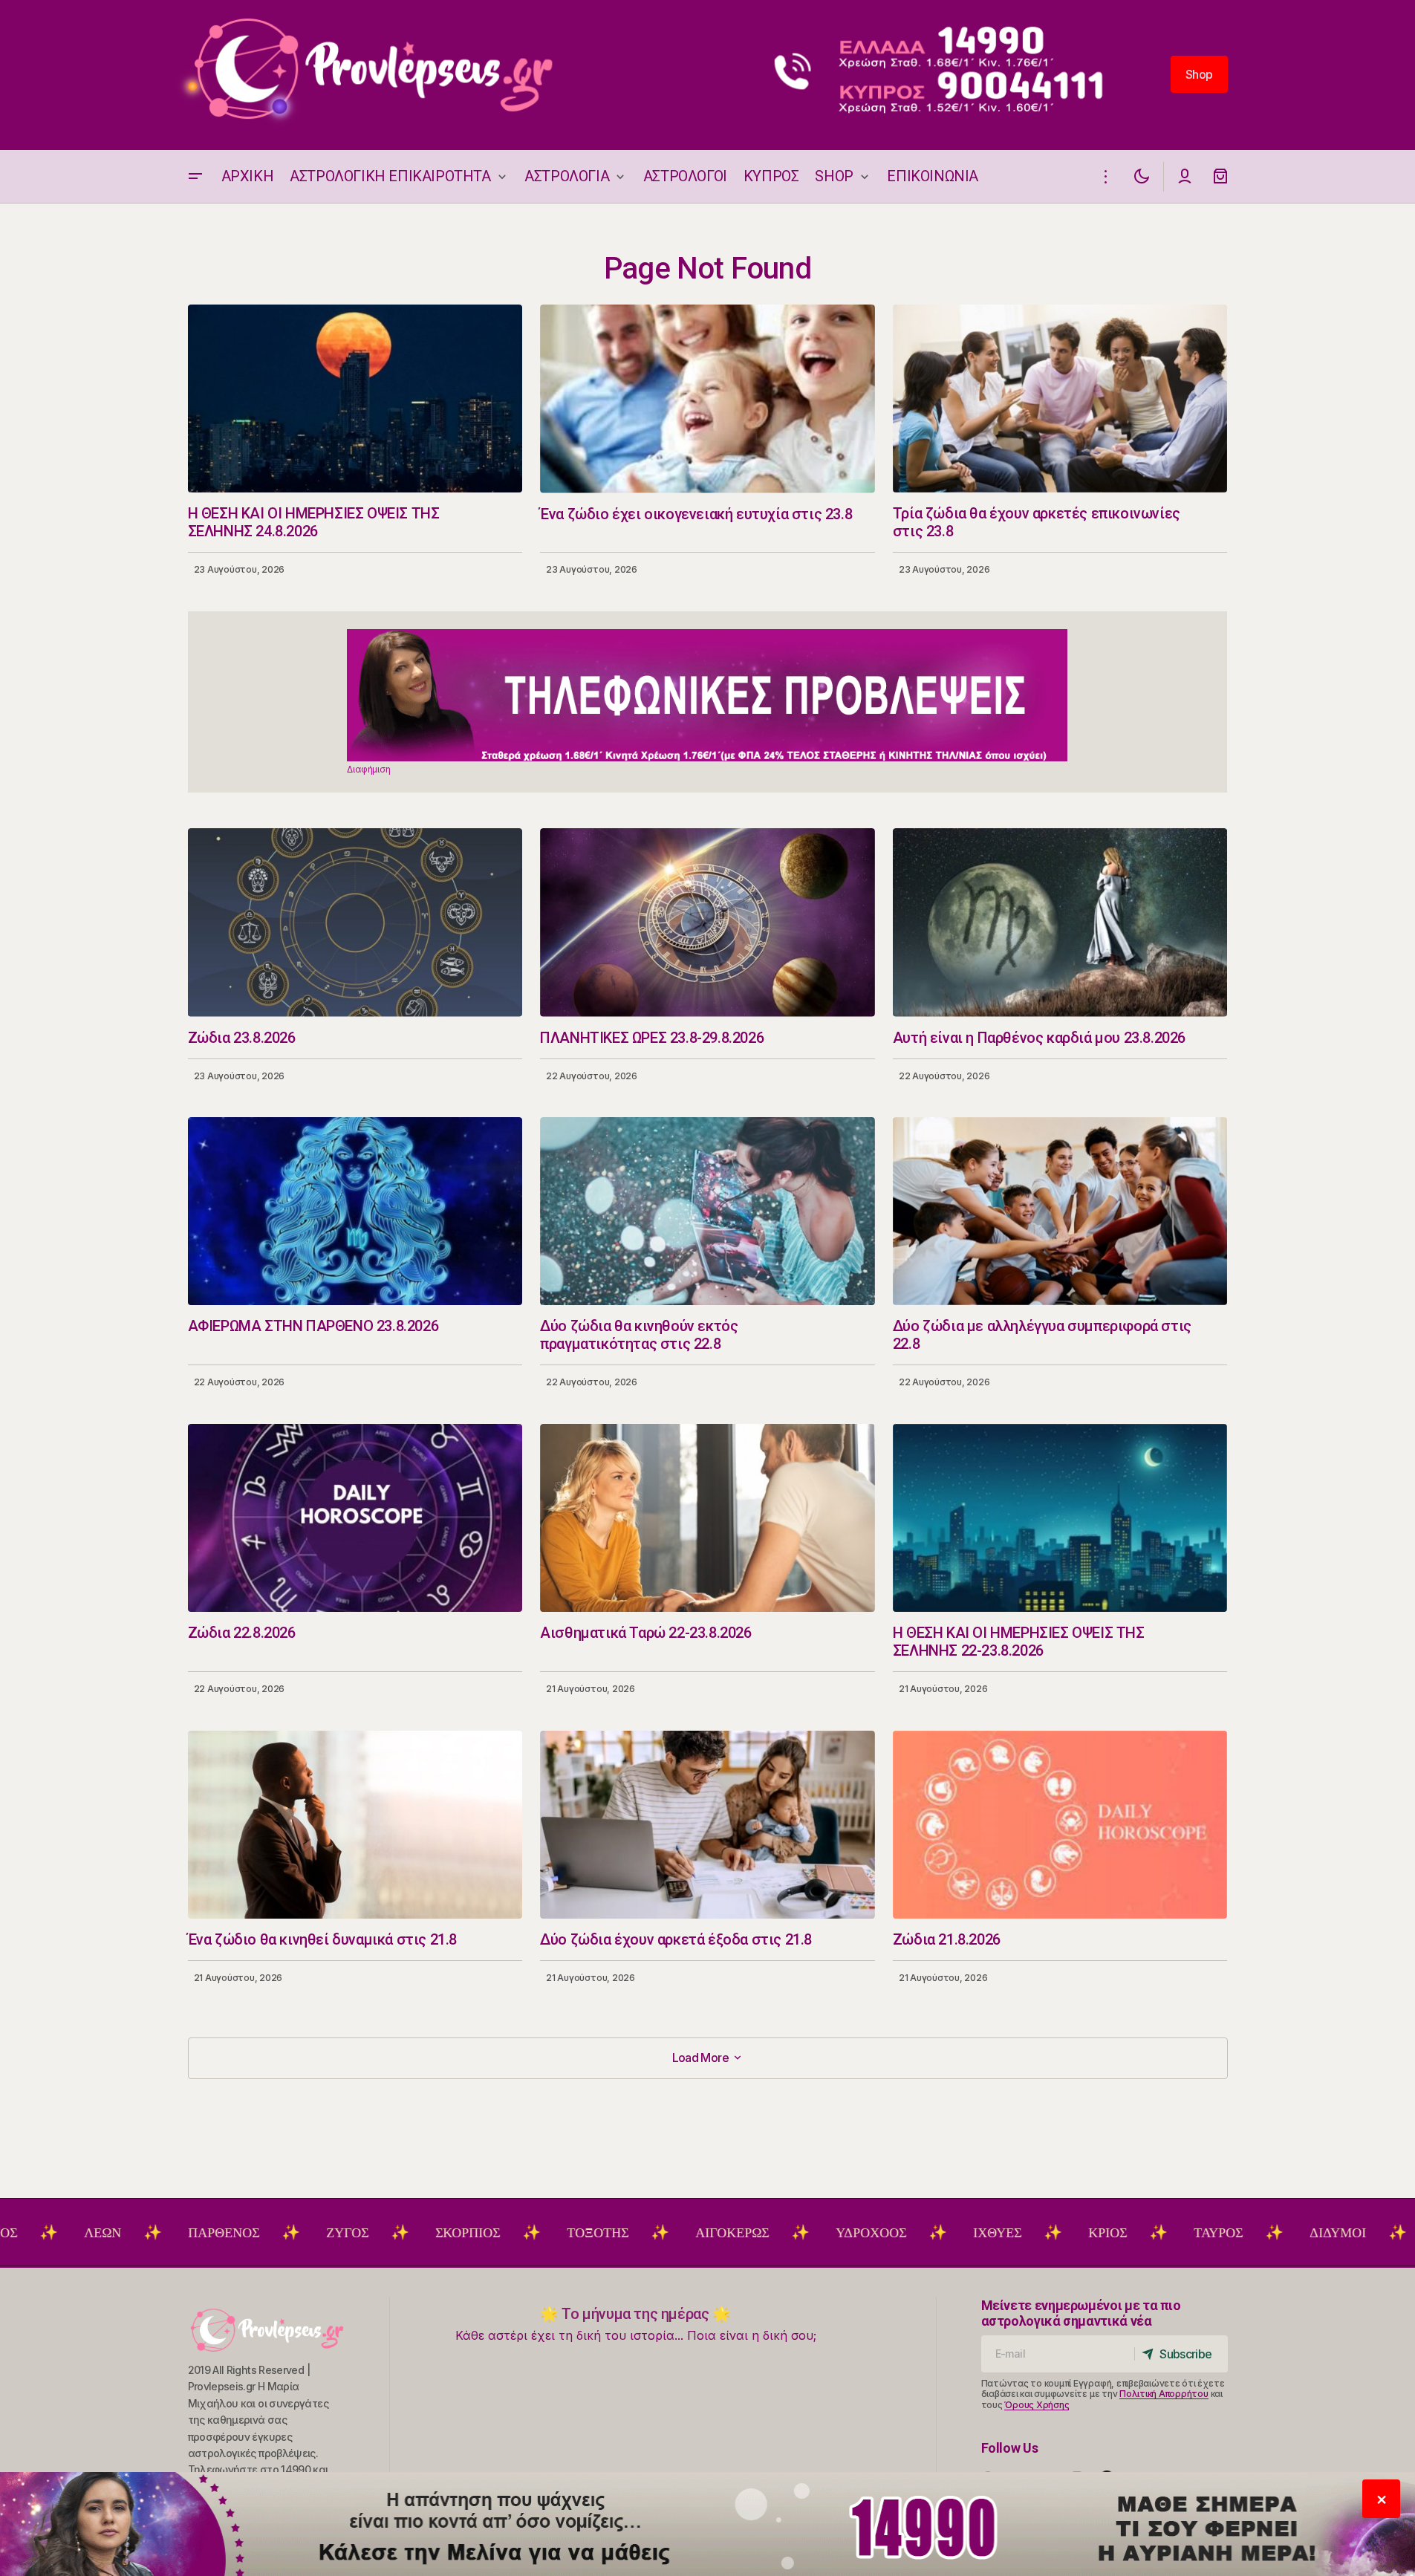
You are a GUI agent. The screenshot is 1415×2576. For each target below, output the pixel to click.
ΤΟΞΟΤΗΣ (489, 2233)
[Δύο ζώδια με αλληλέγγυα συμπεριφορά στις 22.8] (1060, 1211)
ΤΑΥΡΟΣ (1110, 2233)
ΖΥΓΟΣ (239, 2233)
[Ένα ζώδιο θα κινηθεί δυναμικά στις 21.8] (355, 1825)
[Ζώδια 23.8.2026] (355, 922)
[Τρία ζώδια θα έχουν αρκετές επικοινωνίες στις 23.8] (1060, 399)
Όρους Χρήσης (1037, 2405)
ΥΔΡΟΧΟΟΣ (762, 2233)
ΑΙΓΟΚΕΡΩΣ (624, 2233)
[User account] (1185, 176)
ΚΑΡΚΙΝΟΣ (1358, 2233)
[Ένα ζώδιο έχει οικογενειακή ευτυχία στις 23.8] (707, 399)
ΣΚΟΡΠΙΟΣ (359, 2233)
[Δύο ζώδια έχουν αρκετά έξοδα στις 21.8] (707, 1825)
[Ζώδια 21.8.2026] (1060, 1825)
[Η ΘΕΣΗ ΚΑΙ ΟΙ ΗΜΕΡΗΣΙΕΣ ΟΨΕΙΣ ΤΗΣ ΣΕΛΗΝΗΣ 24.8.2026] (355, 399)
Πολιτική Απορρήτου (1164, 2394)
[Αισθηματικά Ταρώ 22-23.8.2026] (707, 1518)
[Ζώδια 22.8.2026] (355, 1518)
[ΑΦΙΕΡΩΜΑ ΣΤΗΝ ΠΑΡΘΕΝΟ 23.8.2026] (355, 1211)
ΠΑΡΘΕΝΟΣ (115, 2233)
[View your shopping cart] (1220, 176)
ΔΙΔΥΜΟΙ (1229, 2233)
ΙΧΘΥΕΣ (889, 2233)
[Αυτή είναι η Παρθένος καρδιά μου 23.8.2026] (1060, 922)
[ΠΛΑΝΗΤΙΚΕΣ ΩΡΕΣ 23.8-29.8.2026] (707, 923)
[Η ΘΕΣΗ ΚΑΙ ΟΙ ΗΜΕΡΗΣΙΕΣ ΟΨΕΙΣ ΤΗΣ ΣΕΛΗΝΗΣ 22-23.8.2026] (1060, 1518)
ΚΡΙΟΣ (999, 2233)
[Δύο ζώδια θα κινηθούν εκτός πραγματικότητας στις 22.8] (707, 1211)
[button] (195, 176)
